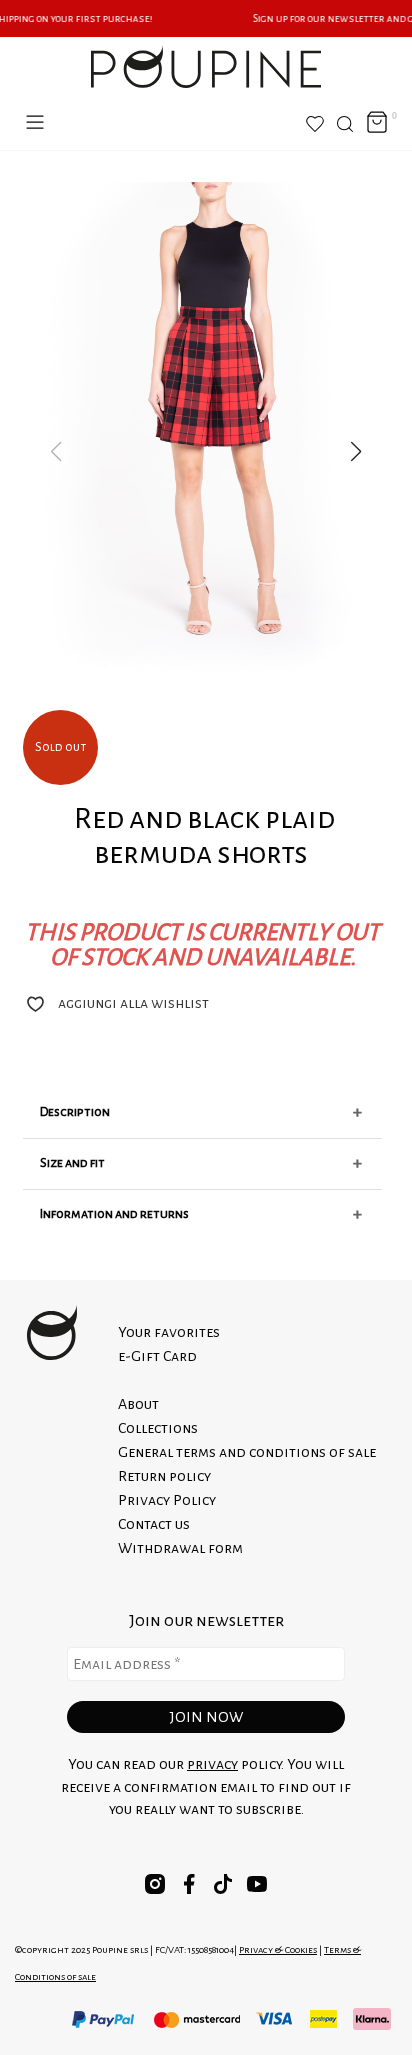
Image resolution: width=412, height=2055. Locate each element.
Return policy (164, 1476)
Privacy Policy (167, 1500)
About (138, 1404)
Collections (158, 1428)
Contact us (154, 1524)
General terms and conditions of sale (247, 1452)
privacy (212, 1764)
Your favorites (169, 1332)
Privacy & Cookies (278, 1949)
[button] (356, 452)
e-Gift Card (157, 1356)
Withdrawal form (180, 1548)
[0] (377, 123)
